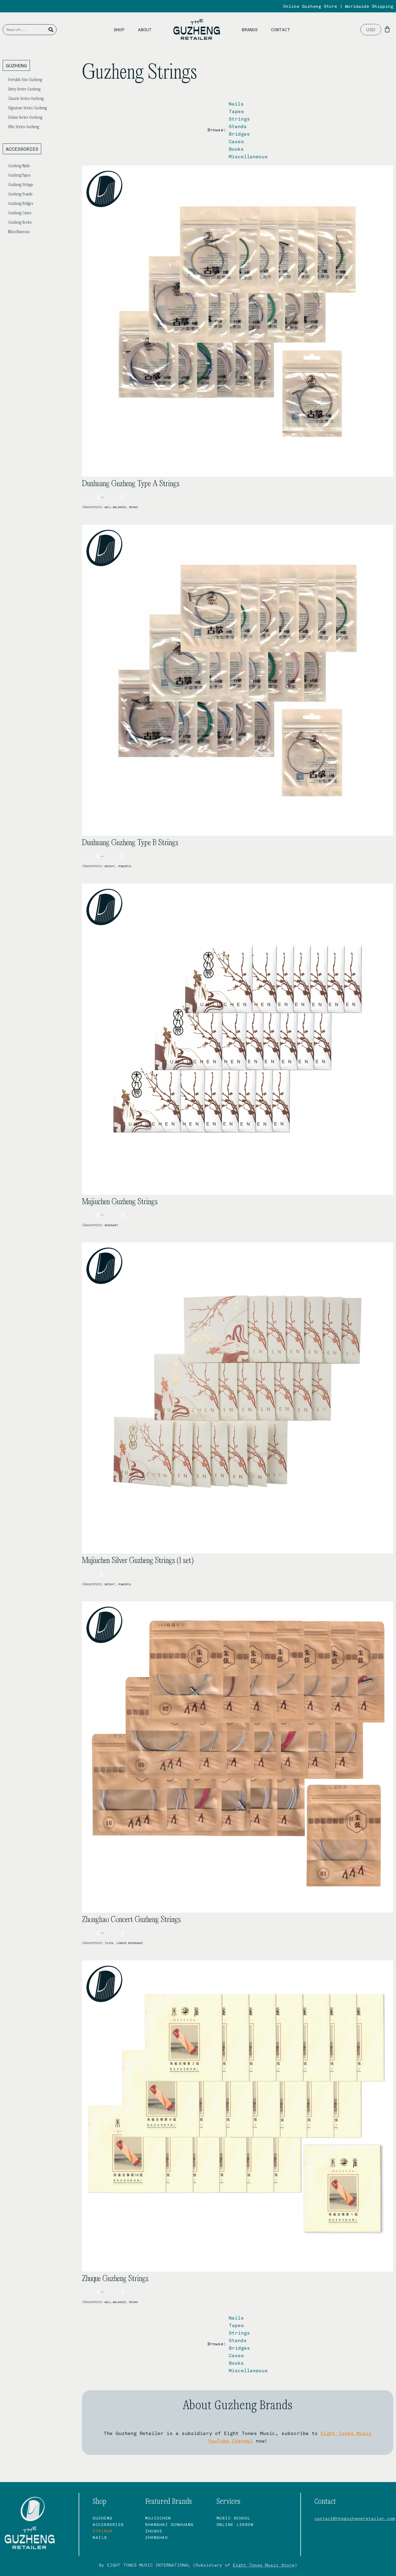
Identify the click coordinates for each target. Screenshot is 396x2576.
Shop (119, 29)
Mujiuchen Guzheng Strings (120, 1202)
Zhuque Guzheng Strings (115, 2279)
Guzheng (103, 2518)
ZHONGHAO (157, 2537)
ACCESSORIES (108, 2524)
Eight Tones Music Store (264, 2565)
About (145, 29)
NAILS (100, 2537)
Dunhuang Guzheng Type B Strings (130, 843)
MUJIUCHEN (158, 2518)
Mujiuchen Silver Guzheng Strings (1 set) (138, 1561)
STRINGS (103, 2531)
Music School (234, 2518)
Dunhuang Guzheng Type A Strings (131, 484)
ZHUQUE (154, 2531)
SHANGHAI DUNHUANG (169, 2524)
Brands (250, 29)
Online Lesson (235, 2524)
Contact (281, 29)
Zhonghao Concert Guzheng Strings (131, 1920)
